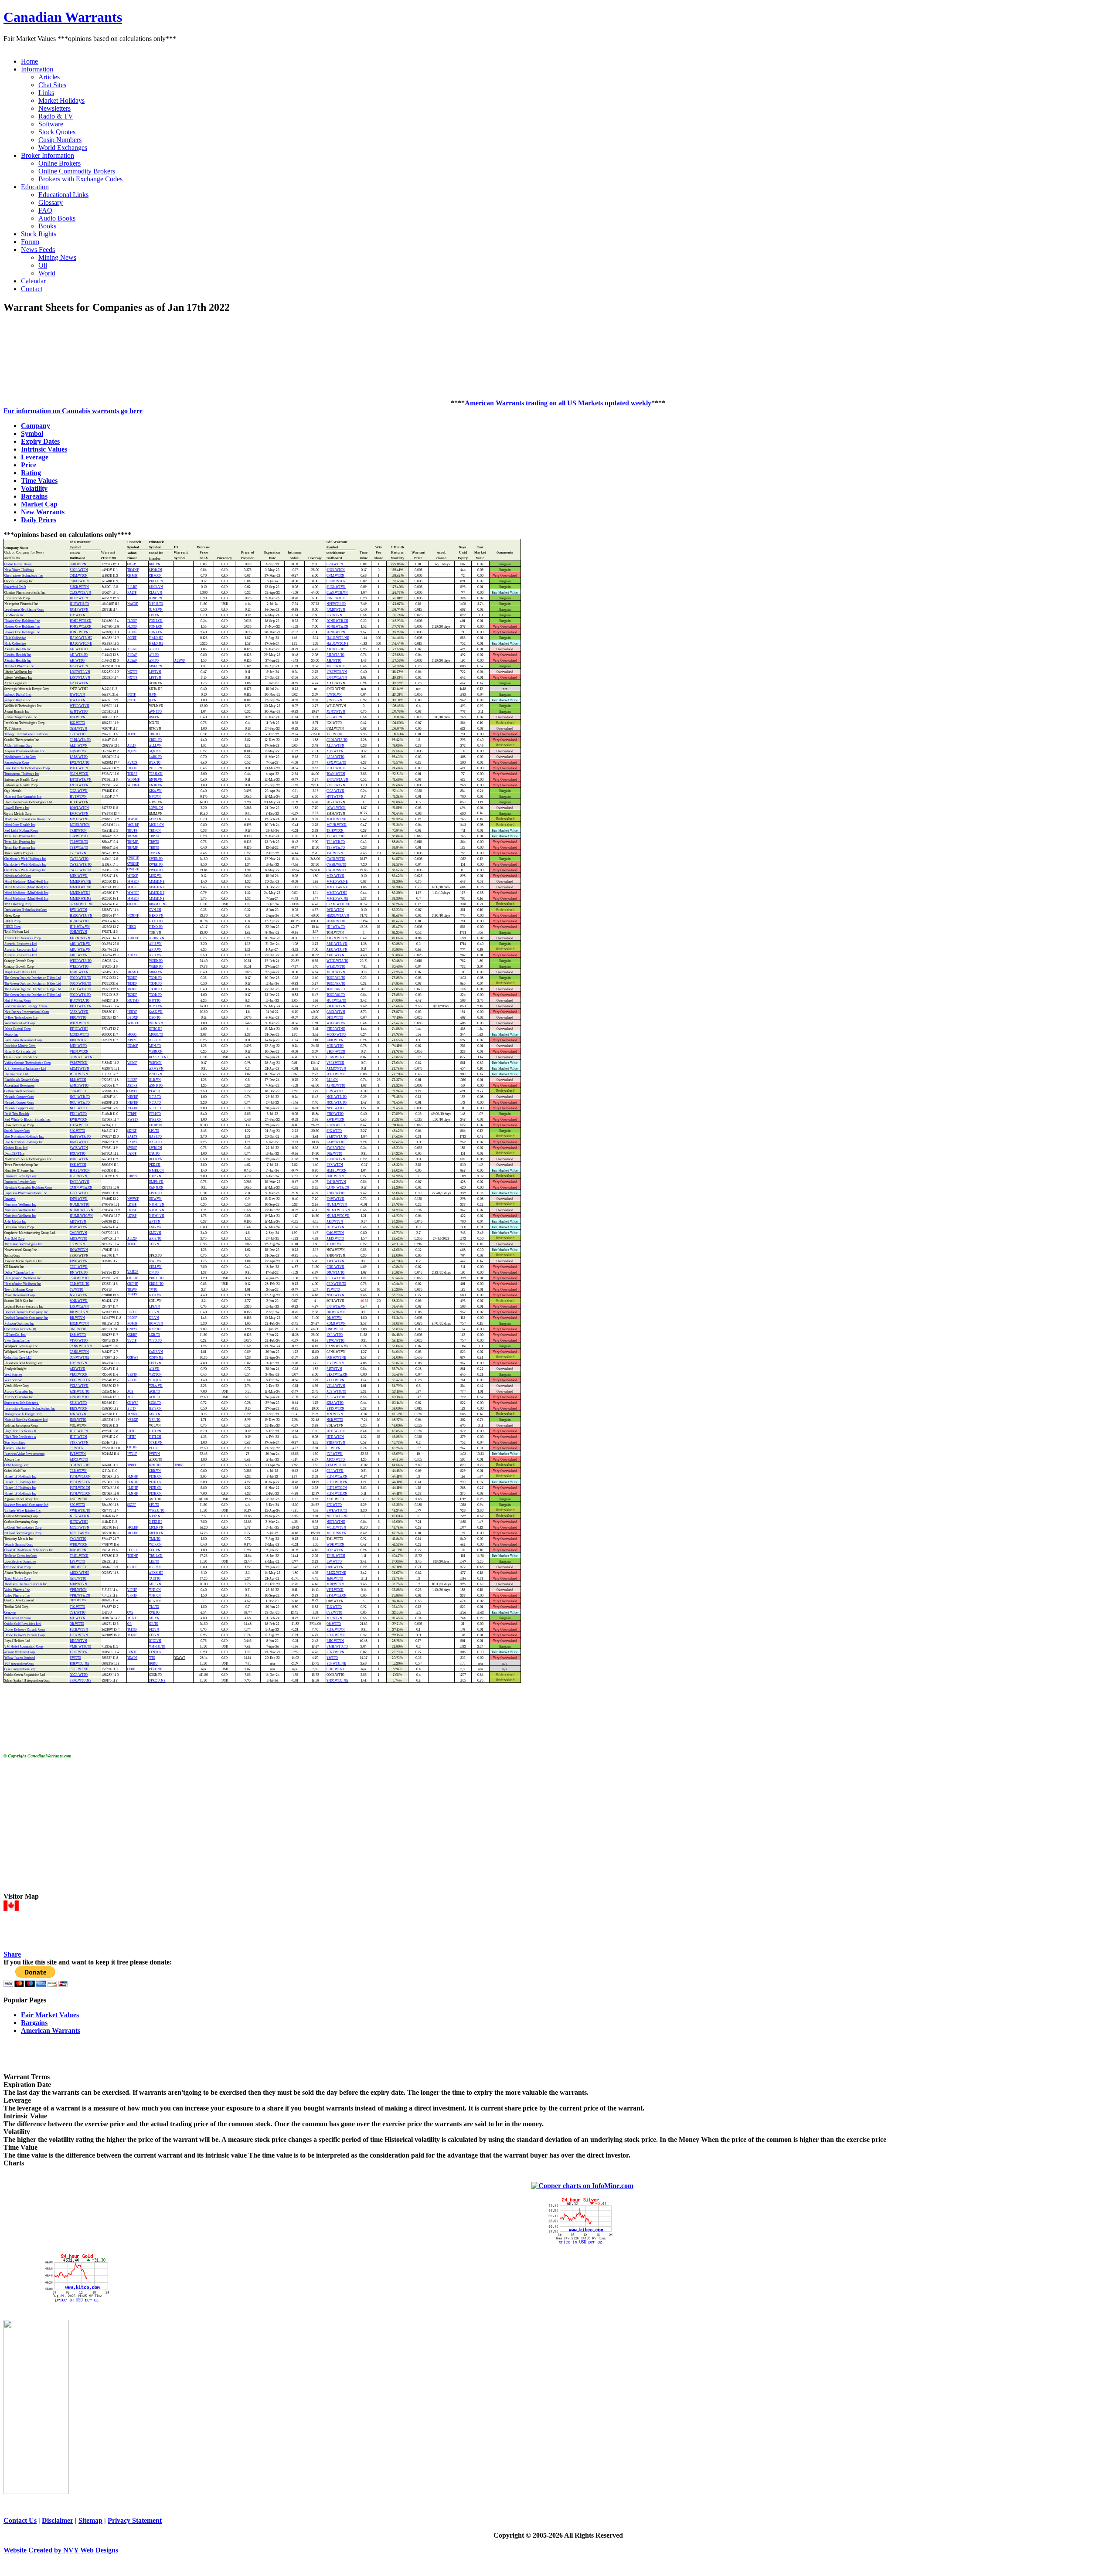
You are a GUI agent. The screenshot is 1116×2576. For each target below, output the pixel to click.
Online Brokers (60, 163)
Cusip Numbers (60, 140)
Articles (49, 77)
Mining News (57, 257)
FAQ (45, 210)
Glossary (51, 202)
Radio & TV (56, 116)
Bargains (34, 2023)
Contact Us (20, 2520)
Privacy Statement (135, 2520)
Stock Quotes (57, 132)
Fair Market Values (50, 2015)
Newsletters (54, 108)
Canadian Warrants (63, 17)
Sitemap (90, 2520)
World (47, 273)
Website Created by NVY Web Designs (61, 2550)
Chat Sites (52, 85)
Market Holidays (61, 100)
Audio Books (57, 218)
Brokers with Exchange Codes (80, 179)
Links (46, 93)
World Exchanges (63, 148)
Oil (43, 265)
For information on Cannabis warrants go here (73, 411)
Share (12, 1954)
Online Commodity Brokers (77, 171)
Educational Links (63, 195)
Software (51, 124)
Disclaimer (58, 2520)
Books (47, 226)
